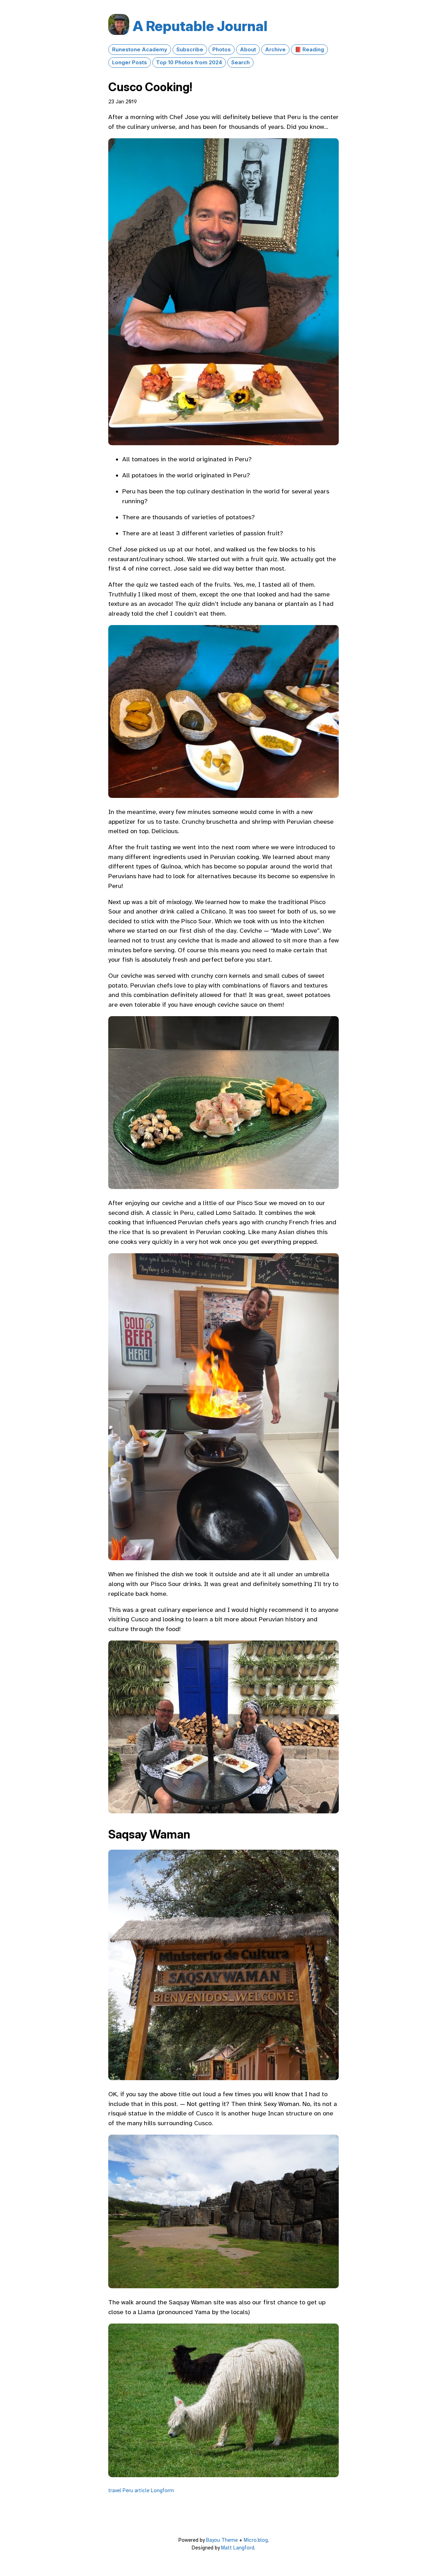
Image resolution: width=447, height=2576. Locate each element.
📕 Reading (309, 50)
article (142, 2490)
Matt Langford (238, 2548)
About (248, 50)
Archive (275, 50)
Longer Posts (130, 63)
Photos (222, 50)
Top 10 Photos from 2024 (189, 63)
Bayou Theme (222, 2540)
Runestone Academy (140, 50)
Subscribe (190, 50)
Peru (128, 2490)
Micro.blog (256, 2540)
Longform (162, 2490)
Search (240, 63)
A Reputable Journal (200, 26)
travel (115, 2490)
